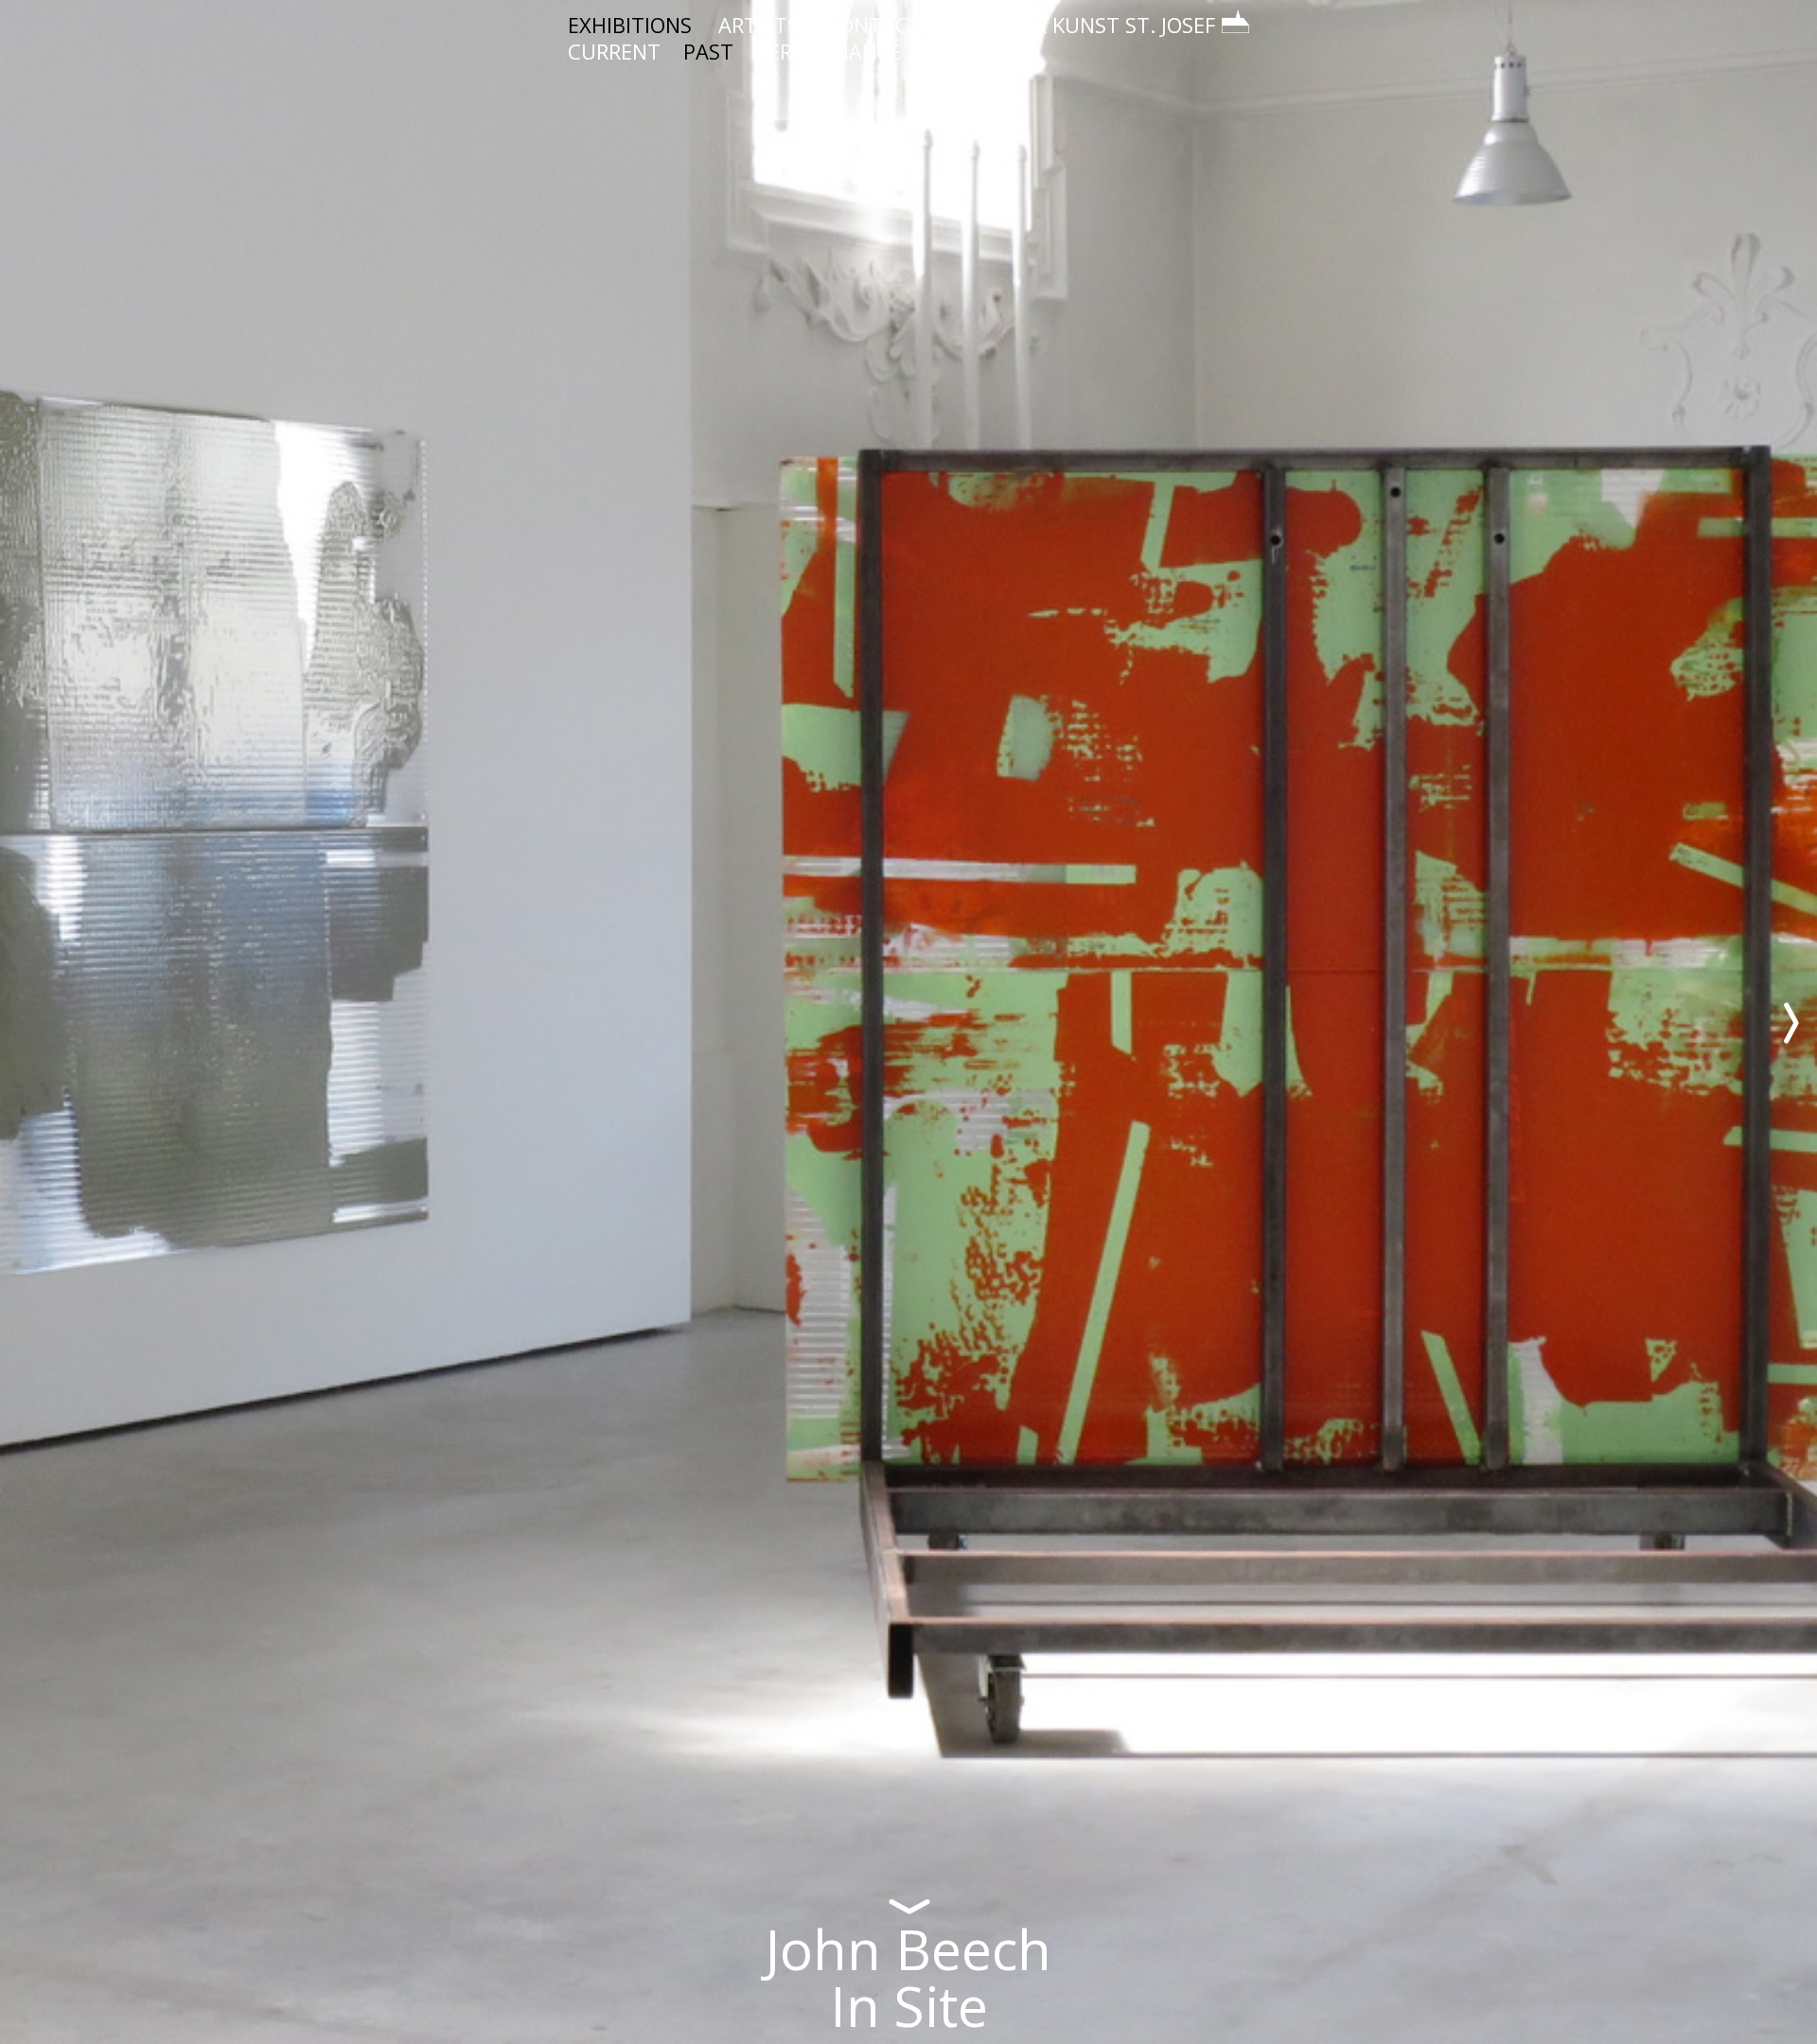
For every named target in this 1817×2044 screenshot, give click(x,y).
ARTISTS (759, 25)
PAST (708, 51)
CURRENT (614, 51)
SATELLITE (976, 51)
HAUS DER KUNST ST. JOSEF (1082, 25)
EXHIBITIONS (630, 25)
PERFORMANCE (829, 51)
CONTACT (873, 25)
